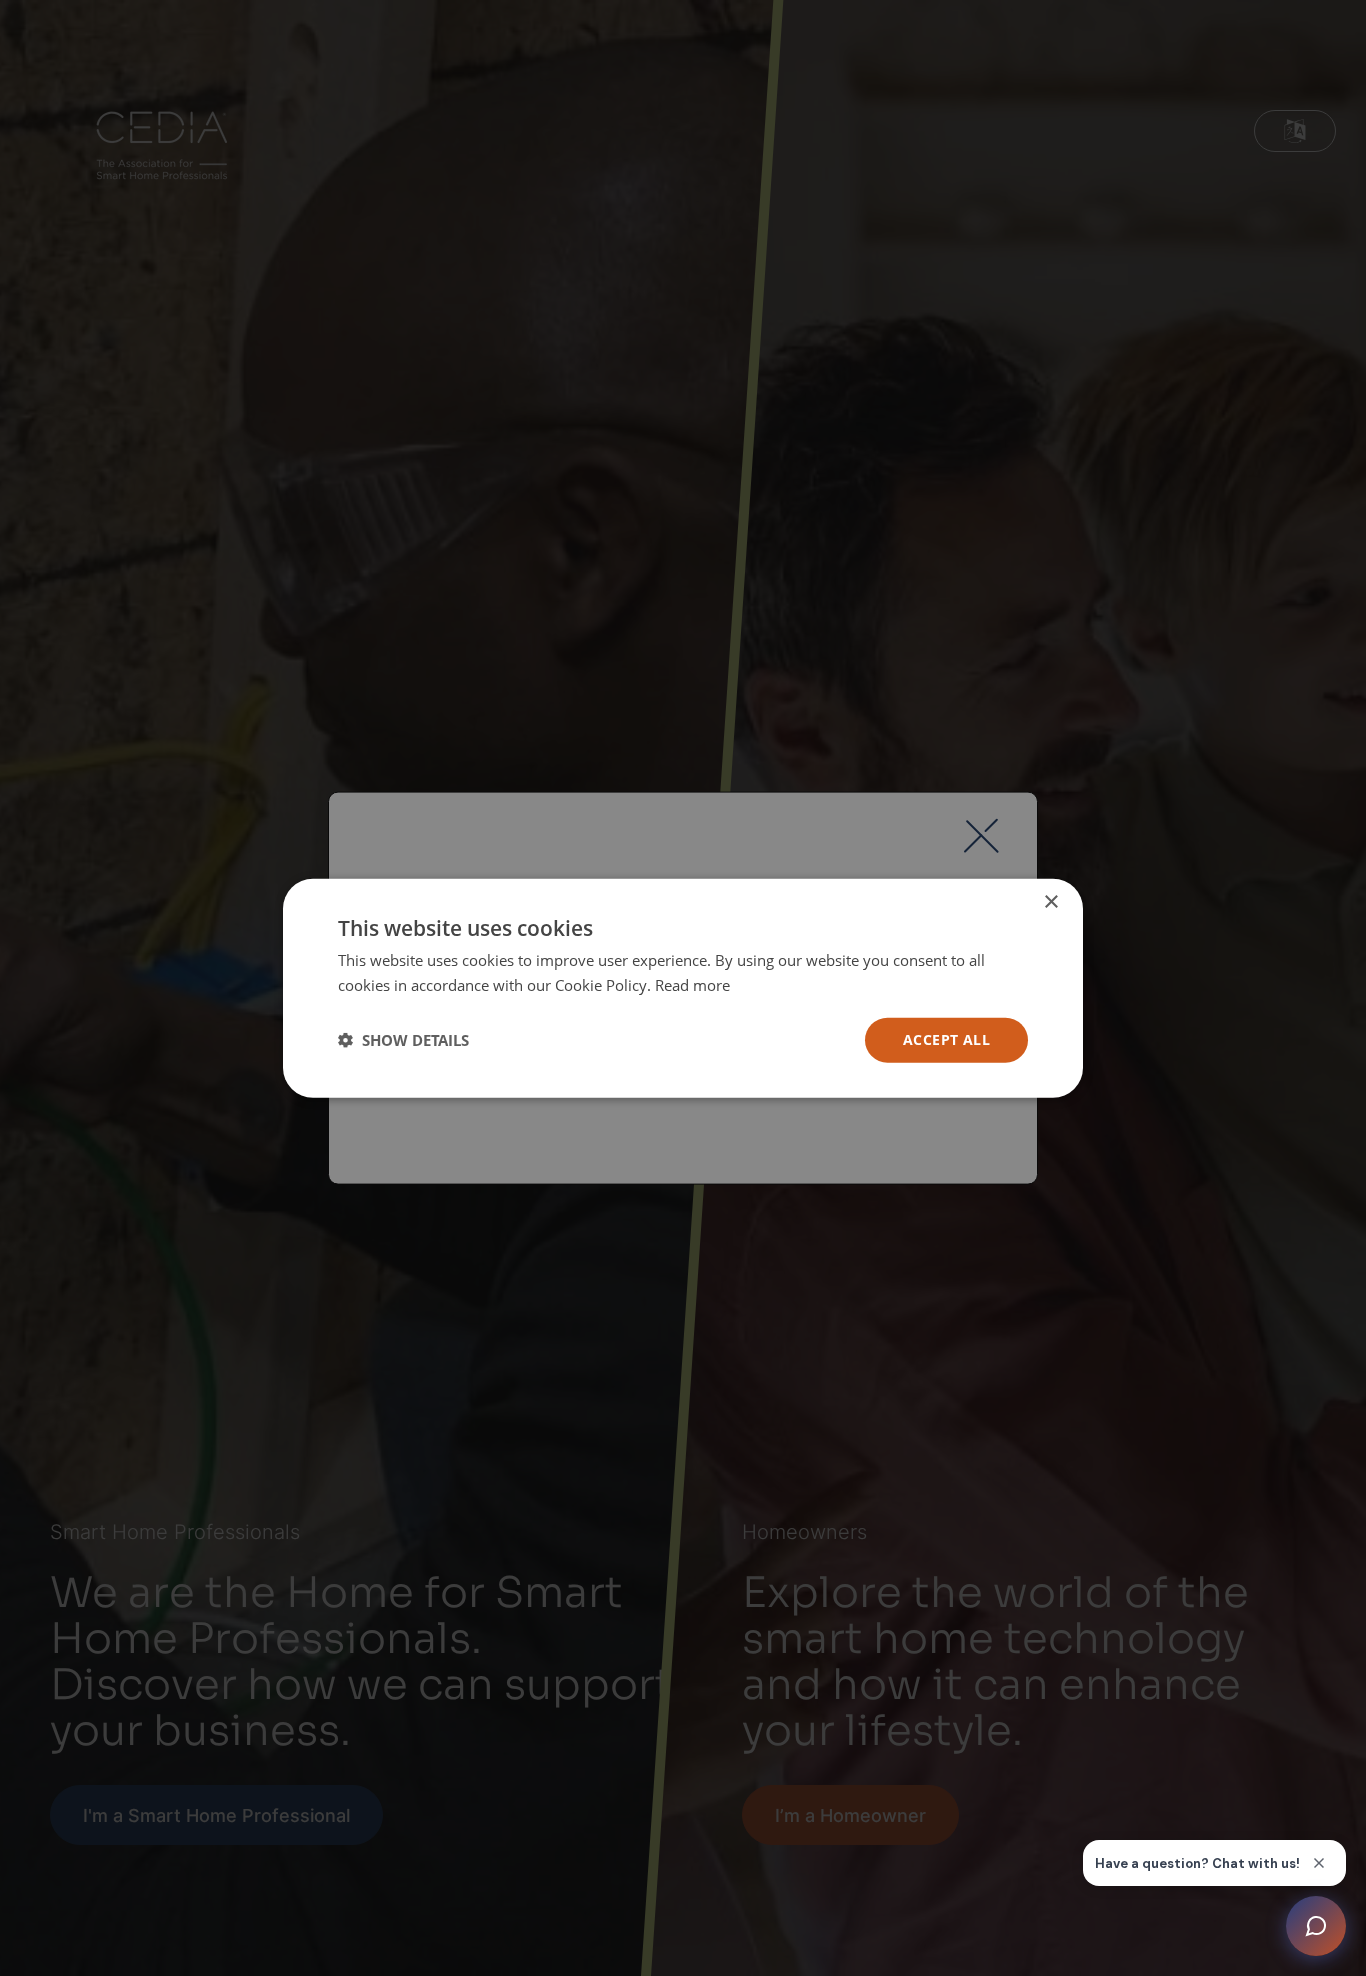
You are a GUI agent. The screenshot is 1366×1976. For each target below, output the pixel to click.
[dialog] (683, 988)
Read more (692, 985)
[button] (403, 1040)
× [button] (1050, 902)
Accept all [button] (946, 1039)
